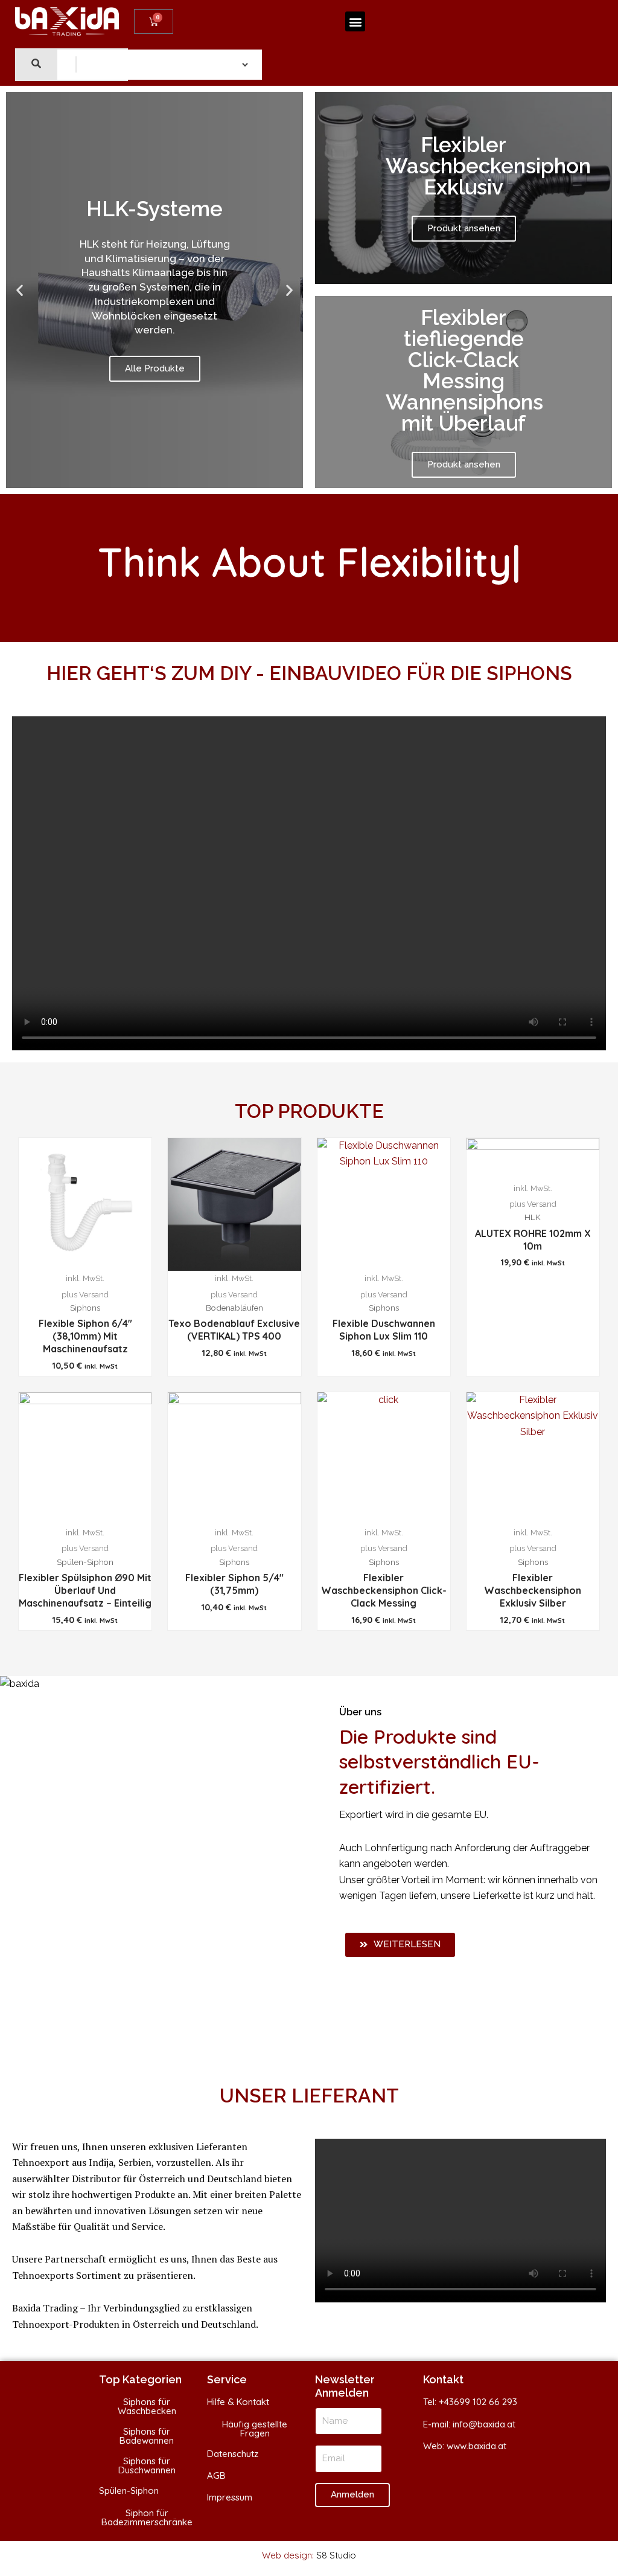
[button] (355, 21)
